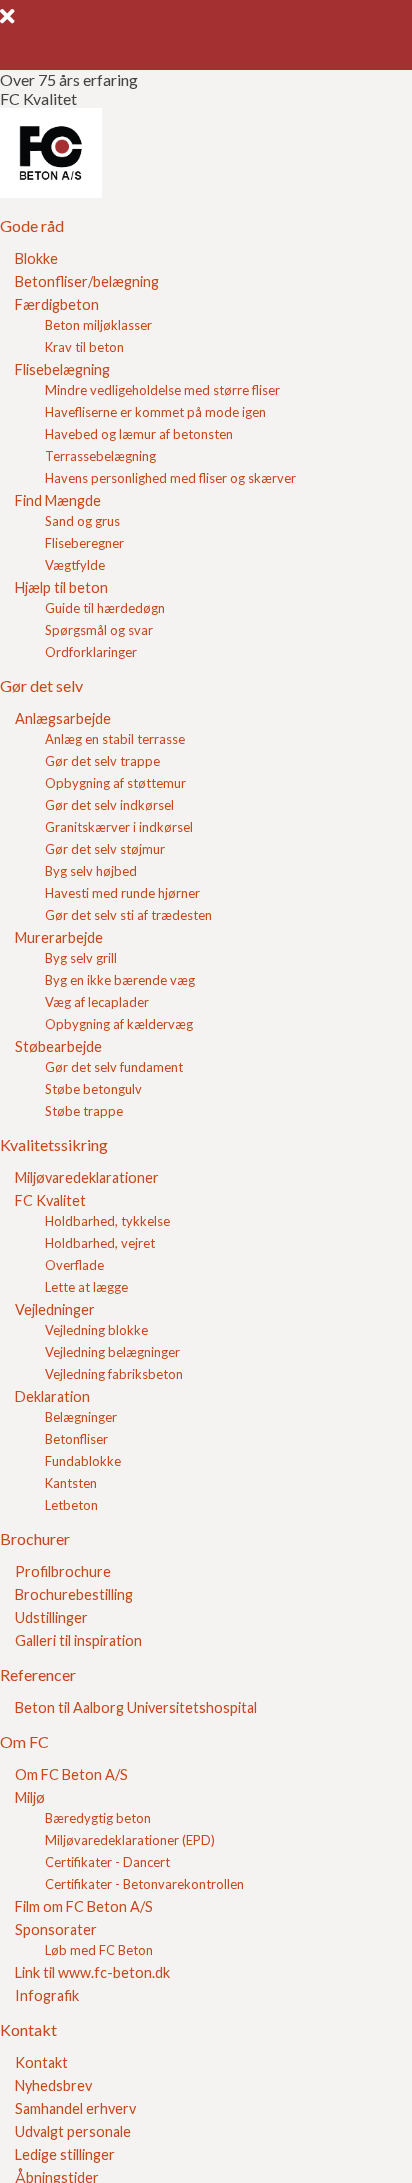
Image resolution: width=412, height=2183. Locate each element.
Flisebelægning (62, 369)
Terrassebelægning (100, 456)
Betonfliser (76, 1439)
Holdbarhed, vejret (100, 1243)
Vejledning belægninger (112, 1352)
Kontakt (41, 2062)
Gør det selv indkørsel (109, 805)
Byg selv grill (81, 958)
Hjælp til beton (61, 587)
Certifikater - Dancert (107, 1862)
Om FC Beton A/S (71, 1774)
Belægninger (81, 1417)
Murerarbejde (59, 937)
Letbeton (71, 1505)
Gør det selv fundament (114, 1067)
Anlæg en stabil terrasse (115, 739)
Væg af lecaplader (97, 1002)
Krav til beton (84, 347)
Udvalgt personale (73, 2131)
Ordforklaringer (91, 652)
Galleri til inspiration (78, 1640)
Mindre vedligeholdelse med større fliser (162, 390)
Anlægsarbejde (63, 718)
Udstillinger (51, 1617)
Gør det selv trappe (102, 761)
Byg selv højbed (91, 871)
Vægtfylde (75, 565)
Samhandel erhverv (75, 2108)
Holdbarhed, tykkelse (107, 1221)
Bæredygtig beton (98, 1818)
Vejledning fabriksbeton (114, 1374)
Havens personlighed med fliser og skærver (170, 478)
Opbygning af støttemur (115, 783)
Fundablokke (83, 1461)
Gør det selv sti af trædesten (128, 915)
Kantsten (71, 1483)
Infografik (47, 1995)
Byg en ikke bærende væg (120, 980)
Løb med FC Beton (99, 1950)
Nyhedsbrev (53, 2085)
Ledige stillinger (65, 2154)
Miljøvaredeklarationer (87, 1177)
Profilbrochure (63, 1571)
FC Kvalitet (50, 1200)
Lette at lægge (86, 1287)
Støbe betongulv (93, 1089)
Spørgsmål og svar (99, 630)
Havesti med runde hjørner (122, 893)
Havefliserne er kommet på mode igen (155, 412)
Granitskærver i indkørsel (119, 827)
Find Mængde (58, 500)
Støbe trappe (84, 1111)
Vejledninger (55, 1309)
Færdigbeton (57, 304)
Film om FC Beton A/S (84, 1906)
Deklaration (52, 1396)
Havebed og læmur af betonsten (139, 434)
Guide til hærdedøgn (105, 608)
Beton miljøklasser (98, 325)
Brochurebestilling (74, 1594)
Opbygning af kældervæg (119, 1024)
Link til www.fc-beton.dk (92, 1972)
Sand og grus (82, 521)
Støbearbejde (58, 1046)
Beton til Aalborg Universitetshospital (136, 1707)
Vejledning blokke (96, 1330)
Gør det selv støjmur (105, 849)
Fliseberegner (84, 543)
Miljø (30, 1797)
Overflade (74, 1265)
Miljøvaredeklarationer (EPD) (130, 1840)
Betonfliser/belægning (87, 281)
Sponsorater (56, 1929)
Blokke (36, 258)
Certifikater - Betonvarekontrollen (144, 1884)
